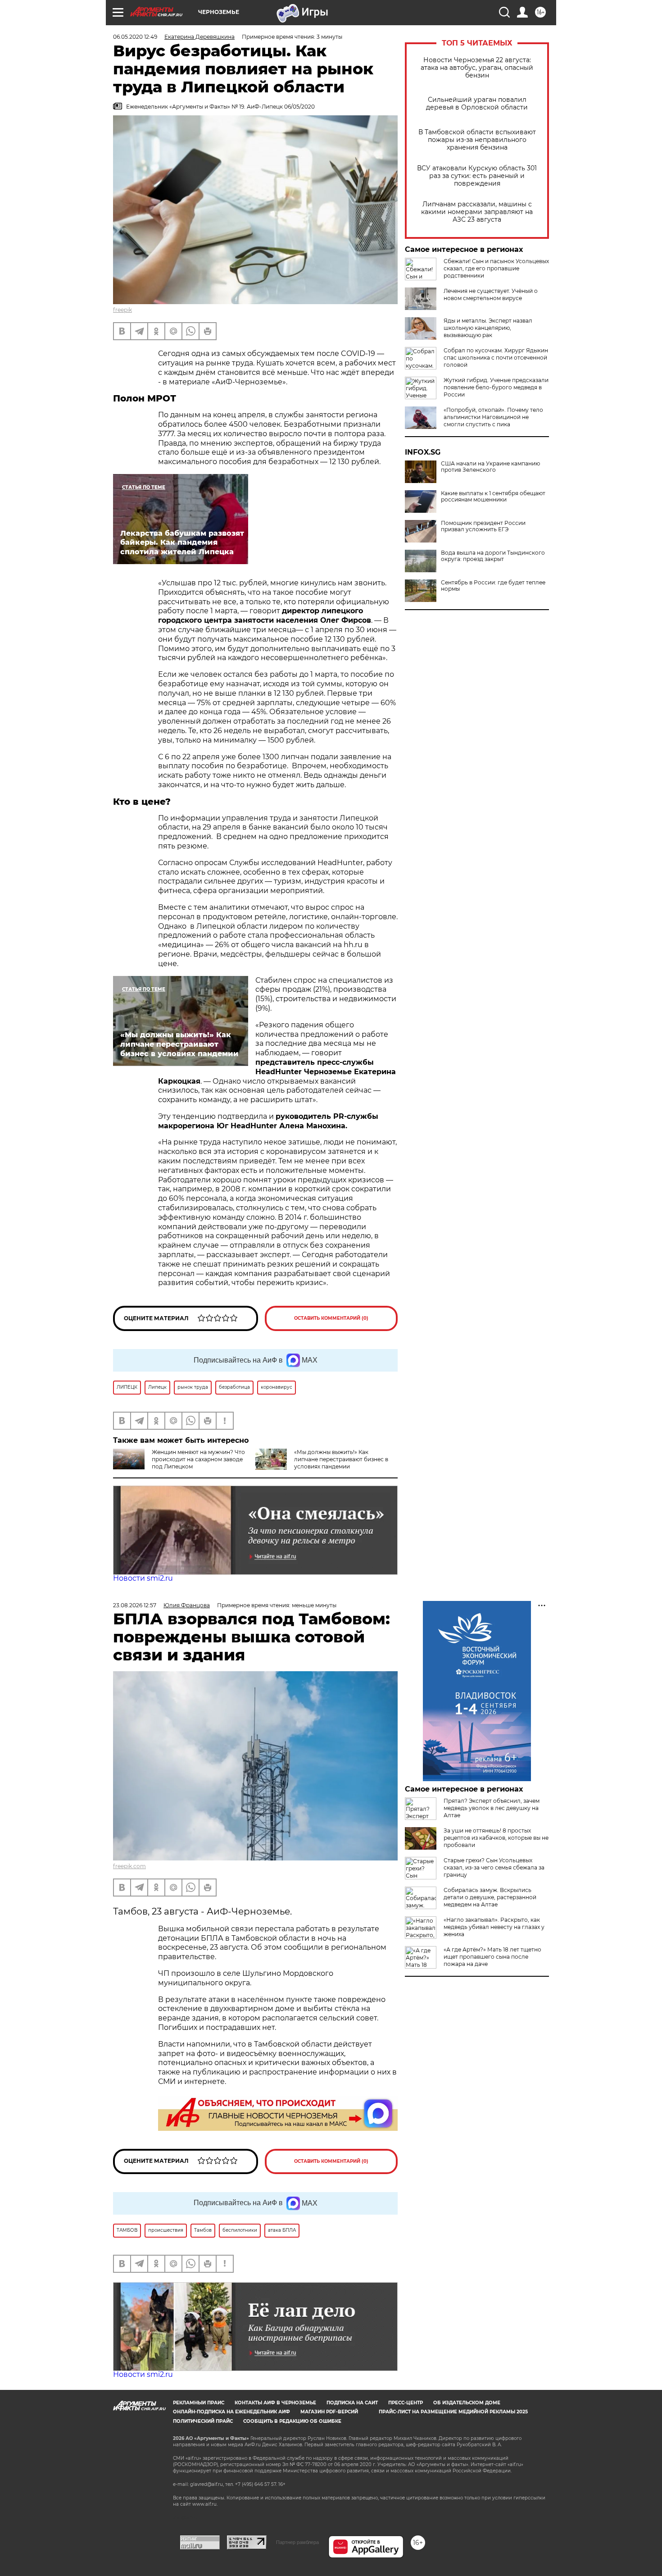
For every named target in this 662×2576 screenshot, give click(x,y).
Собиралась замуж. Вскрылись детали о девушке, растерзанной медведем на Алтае (490, 1897)
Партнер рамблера (297, 2542)
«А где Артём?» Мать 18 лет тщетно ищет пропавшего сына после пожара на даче (492, 1957)
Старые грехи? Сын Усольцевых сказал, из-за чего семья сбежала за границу (494, 1867)
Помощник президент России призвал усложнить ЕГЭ (483, 526)
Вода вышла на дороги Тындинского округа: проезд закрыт (493, 556)
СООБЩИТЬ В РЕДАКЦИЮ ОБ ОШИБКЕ (292, 2421)
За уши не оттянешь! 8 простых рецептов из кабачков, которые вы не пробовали (496, 1838)
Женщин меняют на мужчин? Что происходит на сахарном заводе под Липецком (198, 1459)
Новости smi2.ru (143, 1578)
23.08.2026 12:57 (135, 1605)
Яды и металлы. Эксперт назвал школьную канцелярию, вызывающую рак (488, 328)
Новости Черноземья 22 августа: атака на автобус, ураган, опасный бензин (477, 68)
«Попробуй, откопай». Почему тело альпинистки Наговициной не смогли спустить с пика (493, 417)
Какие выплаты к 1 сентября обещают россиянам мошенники (493, 497)
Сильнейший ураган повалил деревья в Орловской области (477, 104)
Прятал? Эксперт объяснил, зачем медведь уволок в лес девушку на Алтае (492, 1808)
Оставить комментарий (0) (331, 1318)
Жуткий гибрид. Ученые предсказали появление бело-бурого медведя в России (496, 387)
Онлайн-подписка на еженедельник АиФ (231, 2412)
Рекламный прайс (199, 2403)
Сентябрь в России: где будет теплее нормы (493, 586)
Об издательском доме (467, 2403)
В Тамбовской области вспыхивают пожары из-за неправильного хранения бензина (477, 140)
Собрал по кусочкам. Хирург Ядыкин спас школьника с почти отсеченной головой (496, 358)
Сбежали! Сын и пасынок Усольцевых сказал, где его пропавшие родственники (496, 268)
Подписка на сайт (352, 2403)
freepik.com (129, 1866)
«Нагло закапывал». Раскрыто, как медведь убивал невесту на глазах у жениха (494, 1927)
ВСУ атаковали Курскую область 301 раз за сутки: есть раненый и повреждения (477, 176)
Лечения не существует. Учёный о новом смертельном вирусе (491, 294)
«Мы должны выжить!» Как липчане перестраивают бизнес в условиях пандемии (341, 1459)
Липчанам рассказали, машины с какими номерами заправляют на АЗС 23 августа (477, 212)
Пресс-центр (406, 2403)
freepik (122, 310)
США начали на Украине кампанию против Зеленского (490, 467)
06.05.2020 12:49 (135, 37)
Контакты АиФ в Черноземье (275, 2403)
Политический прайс (203, 2421)
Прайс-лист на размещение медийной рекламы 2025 (453, 2412)
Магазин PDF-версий (329, 2412)
